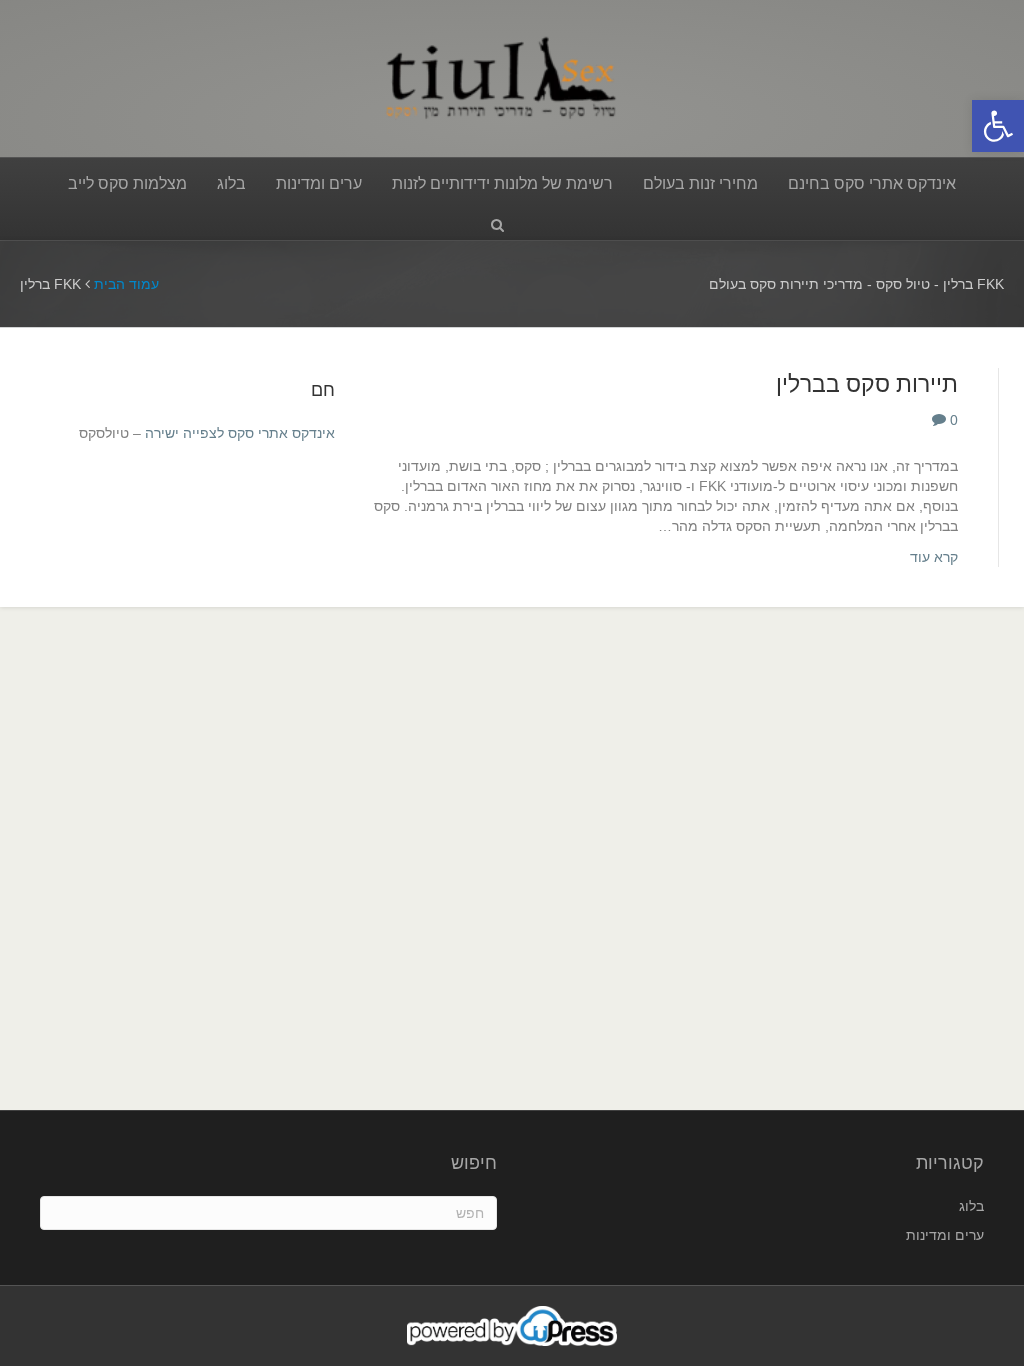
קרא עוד (934, 557)
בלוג (231, 183)
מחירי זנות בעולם (700, 183)
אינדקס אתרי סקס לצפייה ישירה (240, 433)
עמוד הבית (126, 284)
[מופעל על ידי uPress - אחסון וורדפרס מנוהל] (512, 1325)
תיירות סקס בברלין (867, 384)
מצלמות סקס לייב (127, 183)
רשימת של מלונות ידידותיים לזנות (502, 183)
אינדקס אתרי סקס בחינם (872, 183)
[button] (998, 126)
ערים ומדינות (319, 183)
